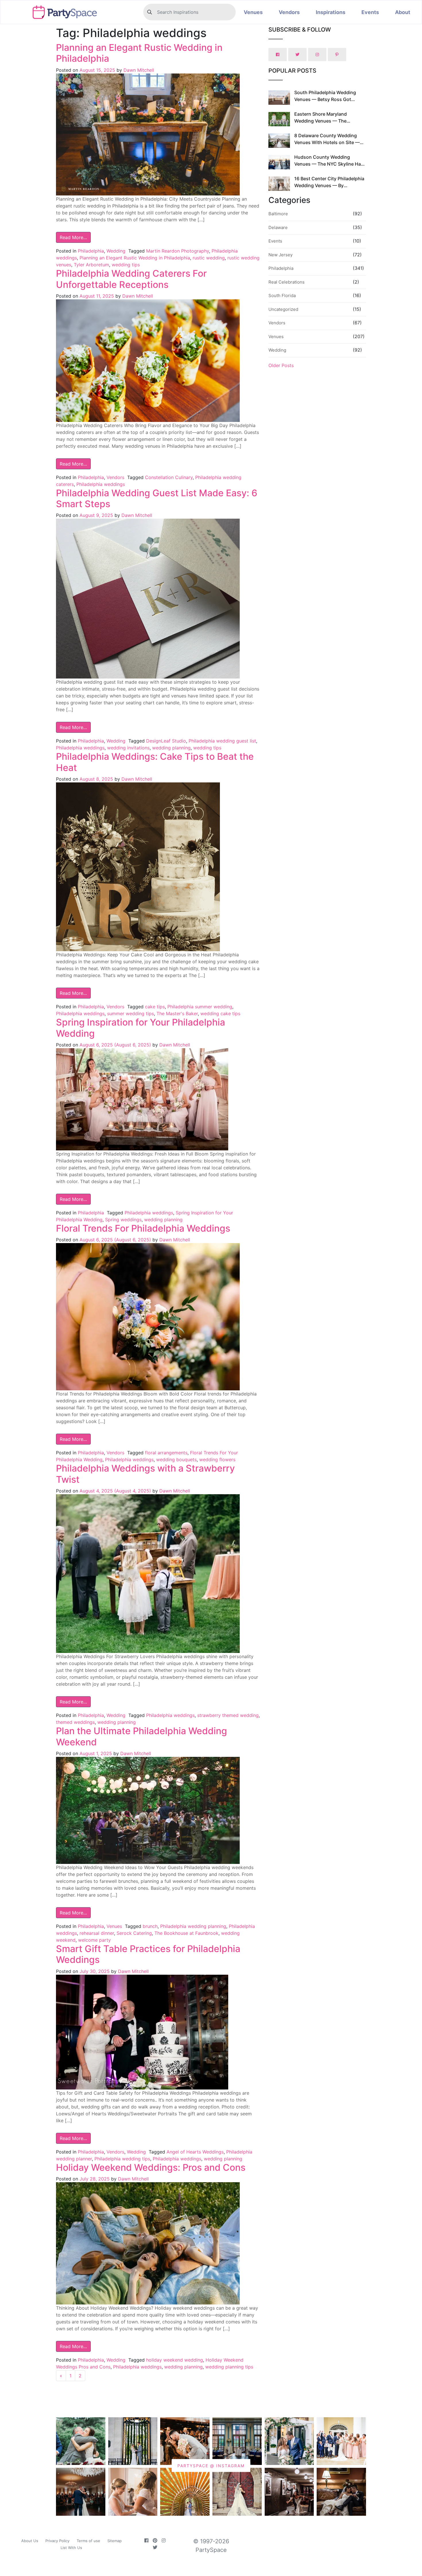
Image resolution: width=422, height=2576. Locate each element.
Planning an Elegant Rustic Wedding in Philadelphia (139, 53)
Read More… (73, 237)
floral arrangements (166, 1453)
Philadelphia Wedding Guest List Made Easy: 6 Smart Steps (157, 498)
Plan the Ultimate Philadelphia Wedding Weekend (142, 1736)
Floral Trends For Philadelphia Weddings (143, 1228)
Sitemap (115, 2541)
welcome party (94, 1940)
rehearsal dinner (97, 1933)
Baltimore (278, 214)
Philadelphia (91, 251)
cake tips (155, 1007)
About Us (30, 2541)
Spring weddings (123, 1220)
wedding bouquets (176, 1459)
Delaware (278, 227)
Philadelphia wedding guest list (222, 741)
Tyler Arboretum (91, 265)
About (403, 12)
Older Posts (281, 365)
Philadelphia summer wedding (200, 1007)
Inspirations (331, 12)
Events (370, 12)
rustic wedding (209, 258)
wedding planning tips (229, 2367)
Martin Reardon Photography (178, 251)
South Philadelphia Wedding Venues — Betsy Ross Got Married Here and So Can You (326, 99)
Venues (253, 12)
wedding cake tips (220, 1013)
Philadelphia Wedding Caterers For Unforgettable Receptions (131, 279)
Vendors (289, 12)
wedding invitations (128, 748)
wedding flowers (217, 1459)
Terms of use (88, 2541)
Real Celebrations (287, 282)
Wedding (116, 251)
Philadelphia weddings (101, 484)
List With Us (71, 2548)
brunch (150, 1926)
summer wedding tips (130, 1013)
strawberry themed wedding (228, 1715)
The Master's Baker (177, 1013)
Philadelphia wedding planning (193, 1926)
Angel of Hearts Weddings (195, 2152)
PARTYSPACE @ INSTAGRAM (211, 2466)
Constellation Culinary (169, 477)
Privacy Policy (57, 2541)
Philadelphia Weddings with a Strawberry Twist (145, 1474)
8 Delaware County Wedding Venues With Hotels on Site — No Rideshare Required (327, 142)
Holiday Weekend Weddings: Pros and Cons (151, 2167)
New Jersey (280, 255)
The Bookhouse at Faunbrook (186, 1933)
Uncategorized (283, 309)
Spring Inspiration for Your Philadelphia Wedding (141, 1028)
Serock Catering (134, 1933)
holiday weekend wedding (175, 2360)
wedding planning (171, 748)
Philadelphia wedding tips (122, 2159)
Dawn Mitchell (138, 70)
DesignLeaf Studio (166, 741)
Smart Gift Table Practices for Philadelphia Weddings (148, 1954)
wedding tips (126, 265)
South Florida (282, 295)
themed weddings (75, 1722)
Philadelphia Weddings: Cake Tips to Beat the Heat (155, 762)
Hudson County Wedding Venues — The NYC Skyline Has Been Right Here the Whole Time (329, 164)
